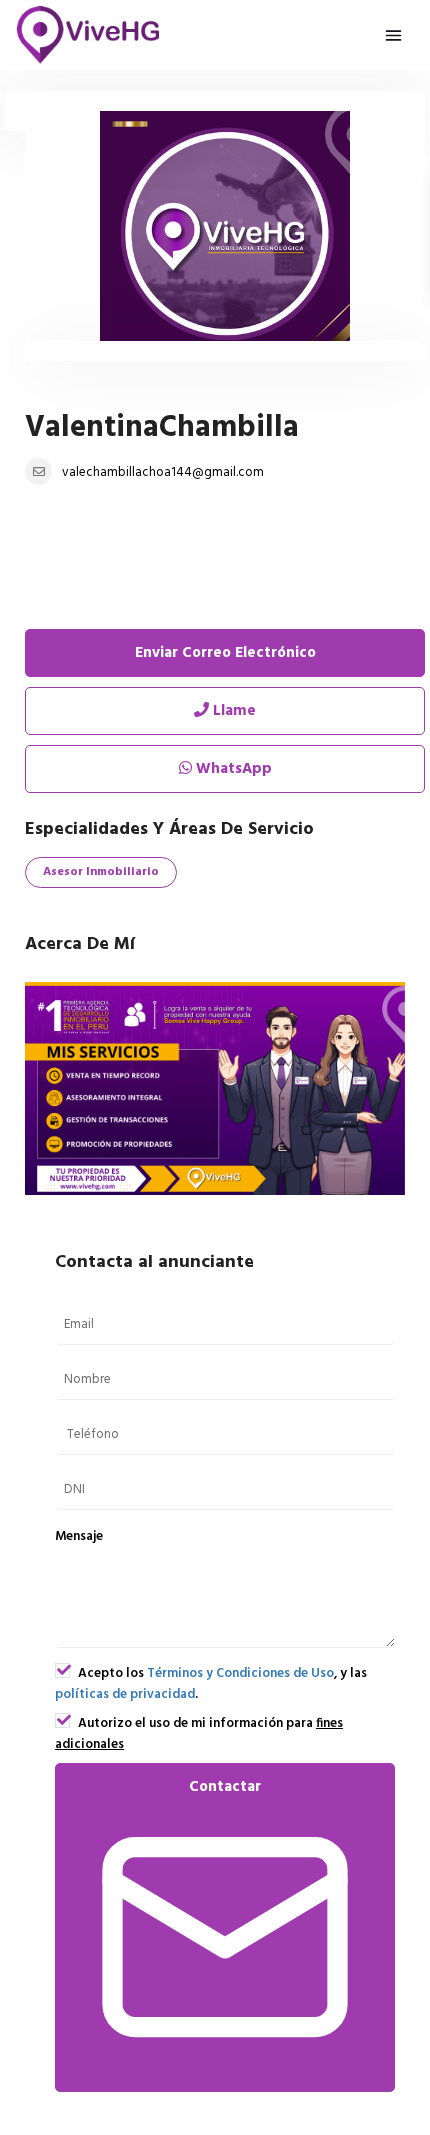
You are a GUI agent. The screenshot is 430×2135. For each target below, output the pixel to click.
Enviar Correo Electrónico (225, 653)
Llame (232, 711)
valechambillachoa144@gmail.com (163, 472)
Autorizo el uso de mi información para (199, 1734)
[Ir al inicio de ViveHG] (88, 35)
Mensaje (79, 1536)
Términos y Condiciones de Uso (240, 1673)
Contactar (225, 1787)
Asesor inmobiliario (101, 872)
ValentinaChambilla (162, 428)
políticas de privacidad (125, 1694)
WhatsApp (232, 769)
